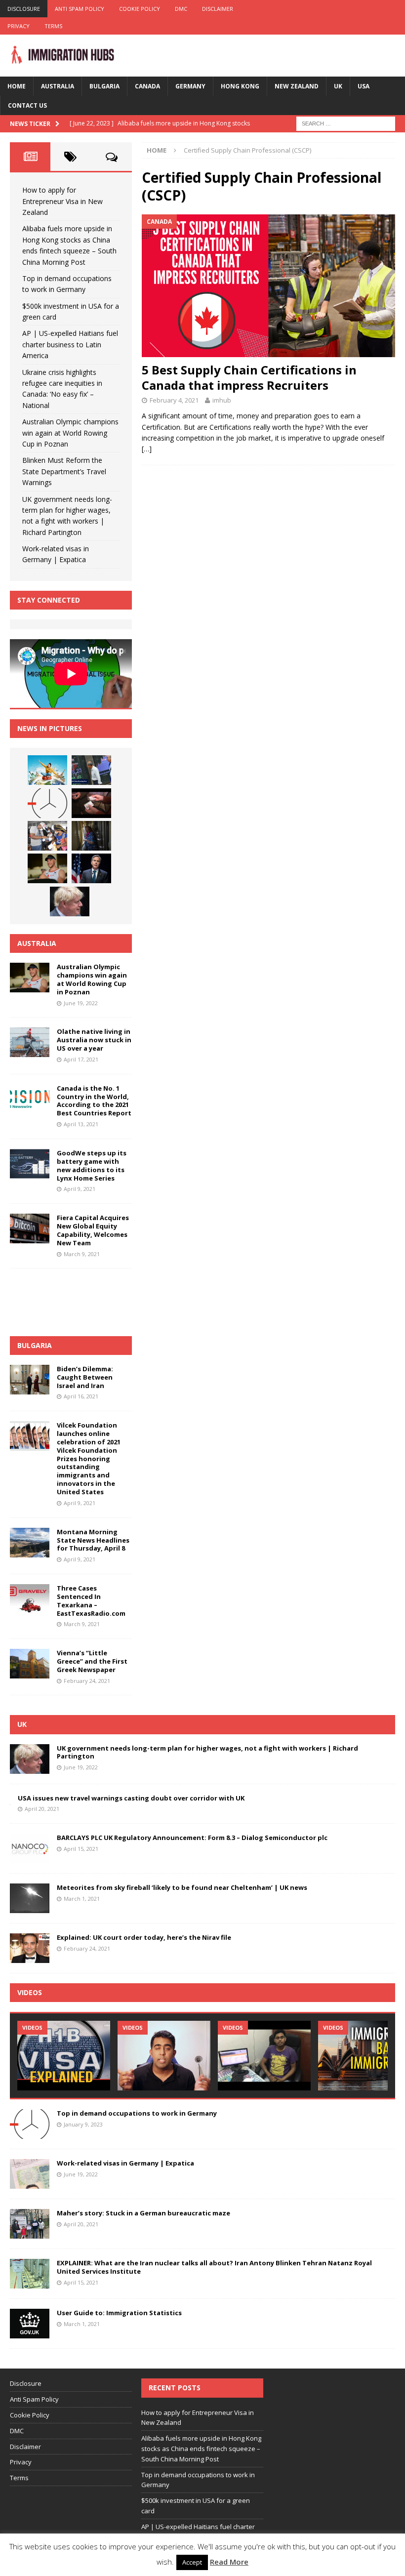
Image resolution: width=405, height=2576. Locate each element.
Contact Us (27, 105)
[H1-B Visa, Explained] (64, 2056)
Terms (53, 26)
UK (338, 86)
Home (17, 86)
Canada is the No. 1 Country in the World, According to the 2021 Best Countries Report (94, 1101)
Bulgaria (104, 86)
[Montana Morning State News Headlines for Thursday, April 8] (30, 1543)
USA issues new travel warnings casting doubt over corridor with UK (131, 1798)
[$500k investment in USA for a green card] (91, 803)
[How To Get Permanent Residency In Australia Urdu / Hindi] (164, 2056)
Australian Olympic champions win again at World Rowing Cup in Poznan (70, 433)
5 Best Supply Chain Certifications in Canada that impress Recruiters (249, 377)
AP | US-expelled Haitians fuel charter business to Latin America (70, 344)
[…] (147, 449)
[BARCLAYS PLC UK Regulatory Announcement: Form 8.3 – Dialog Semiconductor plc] (30, 1848)
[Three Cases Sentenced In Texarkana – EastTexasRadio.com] (30, 1599)
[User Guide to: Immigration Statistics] (30, 2324)
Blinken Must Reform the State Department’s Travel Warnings (64, 471)
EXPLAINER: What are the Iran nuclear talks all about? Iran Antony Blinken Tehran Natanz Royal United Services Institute (214, 2267)
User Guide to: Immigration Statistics (119, 2313)
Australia (58, 86)
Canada (147, 86)
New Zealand (297, 86)
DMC (181, 9)
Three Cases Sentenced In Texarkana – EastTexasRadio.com (91, 1601)
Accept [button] (192, 2562)
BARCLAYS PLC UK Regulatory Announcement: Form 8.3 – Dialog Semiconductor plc (192, 1838)
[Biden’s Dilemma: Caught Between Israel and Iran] (30, 1380)
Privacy (19, 26)
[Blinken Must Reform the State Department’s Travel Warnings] (91, 868)
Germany (190, 86)
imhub (222, 400)
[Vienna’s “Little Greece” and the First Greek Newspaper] (30, 1664)
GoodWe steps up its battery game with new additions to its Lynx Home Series (92, 1165)
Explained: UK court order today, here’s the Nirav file (144, 1937)
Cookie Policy (140, 9)
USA (364, 86)
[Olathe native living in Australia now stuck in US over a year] (30, 1042)
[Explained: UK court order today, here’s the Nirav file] (30, 1948)
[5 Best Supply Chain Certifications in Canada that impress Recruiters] (268, 286)
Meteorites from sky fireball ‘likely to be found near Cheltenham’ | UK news (182, 1887)
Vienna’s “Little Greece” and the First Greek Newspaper (92, 1661)
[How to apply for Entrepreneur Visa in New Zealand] (47, 770)
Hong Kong (240, 86)
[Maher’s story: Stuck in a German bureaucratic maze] (30, 2224)
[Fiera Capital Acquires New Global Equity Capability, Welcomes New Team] (30, 1228)
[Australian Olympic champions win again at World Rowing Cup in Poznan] (47, 868)
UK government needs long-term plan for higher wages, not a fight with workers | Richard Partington (207, 1752)
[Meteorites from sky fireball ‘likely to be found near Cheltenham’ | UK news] (30, 1898)
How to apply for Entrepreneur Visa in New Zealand (62, 201)
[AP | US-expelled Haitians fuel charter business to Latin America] (47, 836)
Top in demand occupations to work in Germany (137, 2113)
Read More (229, 2562)
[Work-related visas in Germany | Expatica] (30, 2174)
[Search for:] (346, 123)
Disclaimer (218, 9)
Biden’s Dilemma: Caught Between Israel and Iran (85, 1377)
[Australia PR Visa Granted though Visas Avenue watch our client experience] (264, 2056)
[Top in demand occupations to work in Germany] (47, 803)
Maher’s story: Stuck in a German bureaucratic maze (143, 2213)
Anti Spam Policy (80, 9)
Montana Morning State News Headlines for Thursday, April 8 (93, 1540)
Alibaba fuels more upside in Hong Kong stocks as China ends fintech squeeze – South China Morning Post (201, 2449)
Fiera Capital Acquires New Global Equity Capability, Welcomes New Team (93, 1230)
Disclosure (24, 9)
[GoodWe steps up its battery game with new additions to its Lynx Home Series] (30, 1164)
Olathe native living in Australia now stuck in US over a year (94, 1040)
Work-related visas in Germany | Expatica (125, 2163)
